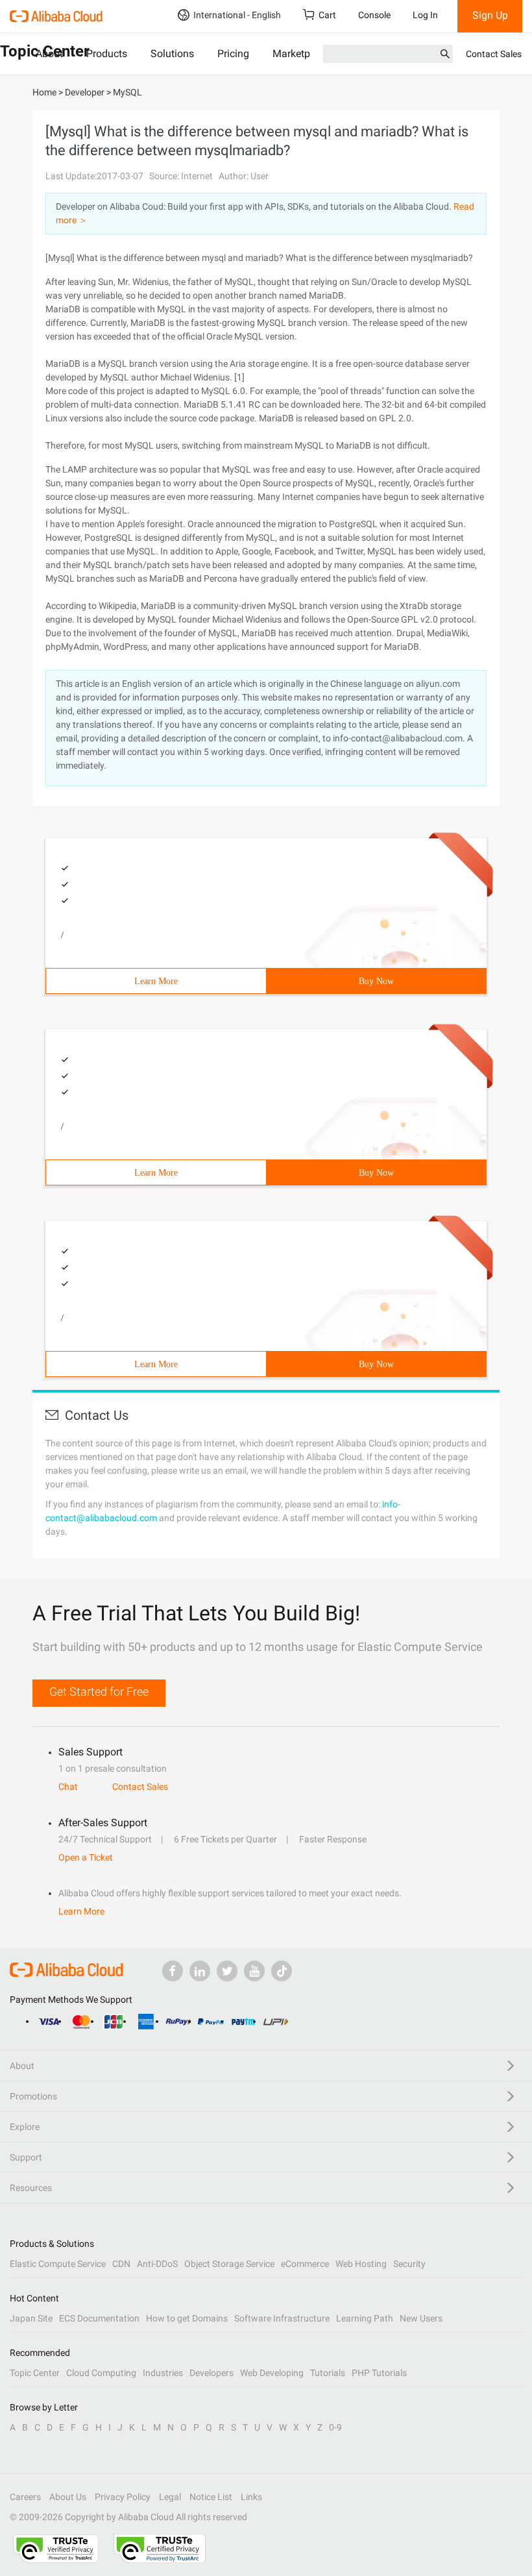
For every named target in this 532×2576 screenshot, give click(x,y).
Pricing (233, 54)
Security (409, 2264)
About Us (68, 2497)
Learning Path (365, 2318)
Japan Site (31, 2318)
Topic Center (35, 2373)
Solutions (172, 54)
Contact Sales (494, 54)
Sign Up (490, 15)
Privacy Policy (123, 2497)
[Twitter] (227, 1971)
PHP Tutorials (379, 2373)
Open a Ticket (86, 1857)
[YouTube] (254, 1971)
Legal (170, 2497)
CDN (121, 2264)
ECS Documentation (99, 2318)
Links (251, 2497)
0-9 (335, 2427)
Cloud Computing (101, 2373)
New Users (421, 2318)
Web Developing (272, 2373)
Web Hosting (361, 2264)
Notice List (211, 2497)
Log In (425, 15)
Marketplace (301, 54)
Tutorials (328, 2373)
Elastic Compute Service (58, 2264)
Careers (25, 2497)
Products (107, 54)
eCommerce (305, 2264)
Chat (68, 1787)
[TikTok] (282, 1971)
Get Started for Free (99, 1691)
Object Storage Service (229, 2264)
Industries (163, 2373)
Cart (327, 15)
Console (374, 15)
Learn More (156, 981)
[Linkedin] (200, 1971)
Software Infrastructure (282, 2318)
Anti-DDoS (157, 2264)
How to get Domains (187, 2318)
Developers (212, 2373)
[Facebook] (173, 1971)
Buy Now (376, 981)
